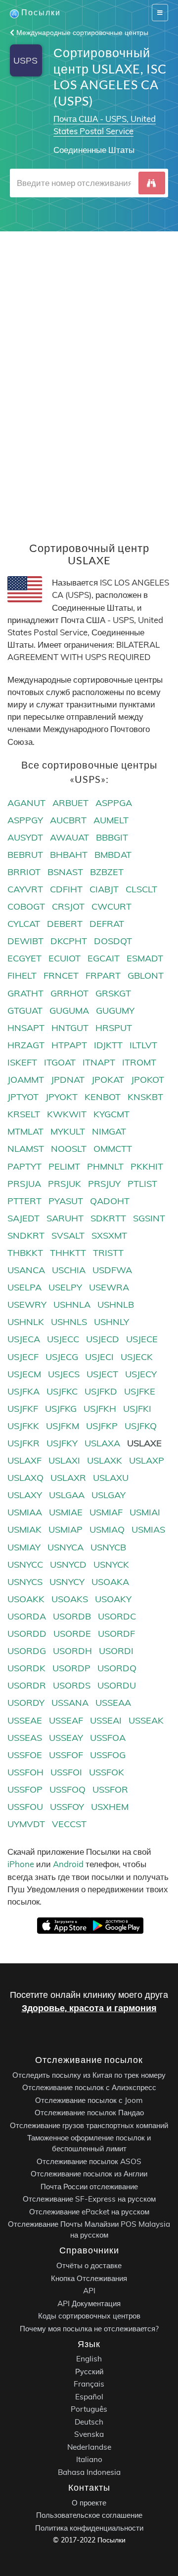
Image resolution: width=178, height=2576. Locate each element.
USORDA (27, 1616)
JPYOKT (62, 1097)
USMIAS (148, 1529)
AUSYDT (25, 837)
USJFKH (100, 1409)
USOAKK (26, 1599)
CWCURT (111, 906)
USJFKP (102, 1426)
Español (89, 2397)
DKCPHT (69, 941)
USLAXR (68, 1478)
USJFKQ (141, 1426)
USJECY (141, 1374)
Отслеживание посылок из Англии (89, 2174)
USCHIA (69, 1270)
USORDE (72, 1634)
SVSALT (68, 1235)
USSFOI (66, 1772)
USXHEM (110, 1807)
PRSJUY (104, 1184)
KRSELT (24, 1114)
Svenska (89, 2434)
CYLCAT (24, 924)
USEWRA (109, 1287)
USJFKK (23, 1426)
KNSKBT (145, 1097)
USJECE (142, 1339)
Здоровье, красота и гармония (89, 2008)
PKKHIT (147, 1166)
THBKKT (25, 1253)
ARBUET (70, 803)
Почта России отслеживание (89, 2186)
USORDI (116, 1651)
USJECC (63, 1339)
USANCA (26, 1270)
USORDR (27, 1685)
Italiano (89, 2459)
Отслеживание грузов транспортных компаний (89, 2125)
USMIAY (24, 1547)
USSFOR (110, 1789)
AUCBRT (68, 820)
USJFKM (63, 1426)
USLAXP (147, 1460)
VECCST (69, 1824)
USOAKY (113, 1599)
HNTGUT (70, 1028)
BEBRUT (25, 855)
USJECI (99, 1357)
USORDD (27, 1634)
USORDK (26, 1668)
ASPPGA (114, 803)
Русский (89, 2372)
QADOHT (110, 1201)
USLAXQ (25, 1478)
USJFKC (62, 1391)
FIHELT (22, 975)
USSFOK (107, 1772)
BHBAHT (69, 855)
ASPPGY (25, 820)
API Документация (89, 2303)
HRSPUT (114, 1028)
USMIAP (66, 1529)
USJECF (23, 1357)
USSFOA (108, 1738)
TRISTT (108, 1253)
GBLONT (146, 975)
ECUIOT (65, 958)
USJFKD (101, 1391)
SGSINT (149, 1218)
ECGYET (24, 958)
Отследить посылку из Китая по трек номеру (89, 2075)
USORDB (72, 1616)
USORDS (72, 1685)
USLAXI (64, 1460)
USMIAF (106, 1512)
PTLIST (142, 1184)
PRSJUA (24, 1184)
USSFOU (25, 1807)
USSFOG (108, 1755)
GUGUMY (115, 1011)
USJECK (137, 1357)
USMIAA (25, 1512)
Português (89, 2409)
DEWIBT (25, 941)
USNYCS (25, 1582)
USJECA (24, 1339)
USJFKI (137, 1409)
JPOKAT (108, 1080)
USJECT (102, 1374)
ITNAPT (99, 1062)
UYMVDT (26, 1824)
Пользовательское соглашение (89, 2515)
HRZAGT (26, 1045)
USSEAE (25, 1720)
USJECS (64, 1374)
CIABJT (104, 889)
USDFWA (112, 1270)
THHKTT (68, 1253)
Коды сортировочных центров (89, 2316)
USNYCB (108, 1547)
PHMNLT (105, 1166)
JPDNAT (68, 1080)
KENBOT (103, 1097)
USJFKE (140, 1391)
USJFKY (62, 1443)
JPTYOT (23, 1097)
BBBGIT (112, 837)
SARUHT (65, 1218)
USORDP (71, 1668)
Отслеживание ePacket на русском (89, 2211)
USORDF (116, 1634)
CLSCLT (141, 889)
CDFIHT (66, 889)
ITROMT (139, 1062)
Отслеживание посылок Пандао (89, 2113)
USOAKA (110, 1582)
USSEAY (66, 1738)
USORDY (26, 1703)
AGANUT (26, 803)
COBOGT (26, 906)
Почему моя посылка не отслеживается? (89, 2328)
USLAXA (102, 1443)
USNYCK (111, 1564)
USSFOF (66, 1755)
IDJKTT (108, 1045)
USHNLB (116, 1305)
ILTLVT (143, 1045)
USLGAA (67, 1495)
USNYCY (67, 1582)
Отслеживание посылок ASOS (89, 2161)
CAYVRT (25, 889)
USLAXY (25, 1495)
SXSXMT (109, 1235)
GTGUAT (25, 1011)
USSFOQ (67, 1789)
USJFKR (23, 1443)
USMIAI (145, 1512)
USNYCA (66, 1547)
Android (68, 1864)
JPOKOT (148, 1080)
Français (89, 2384)
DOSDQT (113, 941)
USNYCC (25, 1564)
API (89, 2291)
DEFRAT (107, 924)
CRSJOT (68, 906)
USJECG (62, 1357)
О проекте (89, 2502)
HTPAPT (69, 1045)
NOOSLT (69, 1149)
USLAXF (24, 1460)
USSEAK (146, 1720)
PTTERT (24, 1201)
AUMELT (111, 820)
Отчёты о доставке (89, 2265)
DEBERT (65, 924)
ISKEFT (22, 1062)
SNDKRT (26, 1235)
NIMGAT (109, 1131)
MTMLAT (25, 1131)
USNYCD (68, 1564)
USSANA (70, 1703)
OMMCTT (113, 1149)
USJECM (24, 1374)
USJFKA (23, 1391)
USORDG (27, 1651)
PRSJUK (65, 1184)
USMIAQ (107, 1529)
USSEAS (25, 1738)
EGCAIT (104, 958)
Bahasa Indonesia (89, 2472)
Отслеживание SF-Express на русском (89, 2199)
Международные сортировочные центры (81, 33)
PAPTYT (24, 1166)
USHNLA (72, 1305)
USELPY (65, 1287)
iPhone (21, 1864)
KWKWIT (67, 1114)
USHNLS (69, 1322)
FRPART (103, 975)
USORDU (117, 1685)
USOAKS (70, 1599)
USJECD (103, 1339)
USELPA (24, 1287)
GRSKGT (113, 993)
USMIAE (66, 1512)
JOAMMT (26, 1080)
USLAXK (105, 1460)
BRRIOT (24, 872)
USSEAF (66, 1720)
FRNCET (61, 975)
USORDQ (117, 1668)
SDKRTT (108, 1218)
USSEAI (106, 1720)
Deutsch (89, 2422)
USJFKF (23, 1409)
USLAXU (111, 1478)
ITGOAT (60, 1062)
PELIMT (64, 1166)
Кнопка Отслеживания (89, 2278)
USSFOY (67, 1807)
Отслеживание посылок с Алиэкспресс (89, 2087)
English (89, 2359)
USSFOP (25, 1789)
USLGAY (109, 1495)
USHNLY (111, 1322)
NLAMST (26, 1149)
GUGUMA (69, 1011)
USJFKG (61, 1409)
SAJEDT (23, 1218)
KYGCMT (111, 1114)
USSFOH (25, 1772)
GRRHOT (69, 993)
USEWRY (27, 1305)
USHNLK (26, 1322)
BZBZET (107, 872)
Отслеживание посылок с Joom (89, 2100)
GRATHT (25, 993)
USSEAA (113, 1703)
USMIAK (24, 1529)
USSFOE (25, 1755)
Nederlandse (89, 2447)
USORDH (72, 1651)
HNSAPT (26, 1028)
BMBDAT (113, 855)
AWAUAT (69, 837)
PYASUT (66, 1201)
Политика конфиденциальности (89, 2527)
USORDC (117, 1616)
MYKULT (68, 1131)
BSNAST (65, 872)
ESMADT (145, 958)
